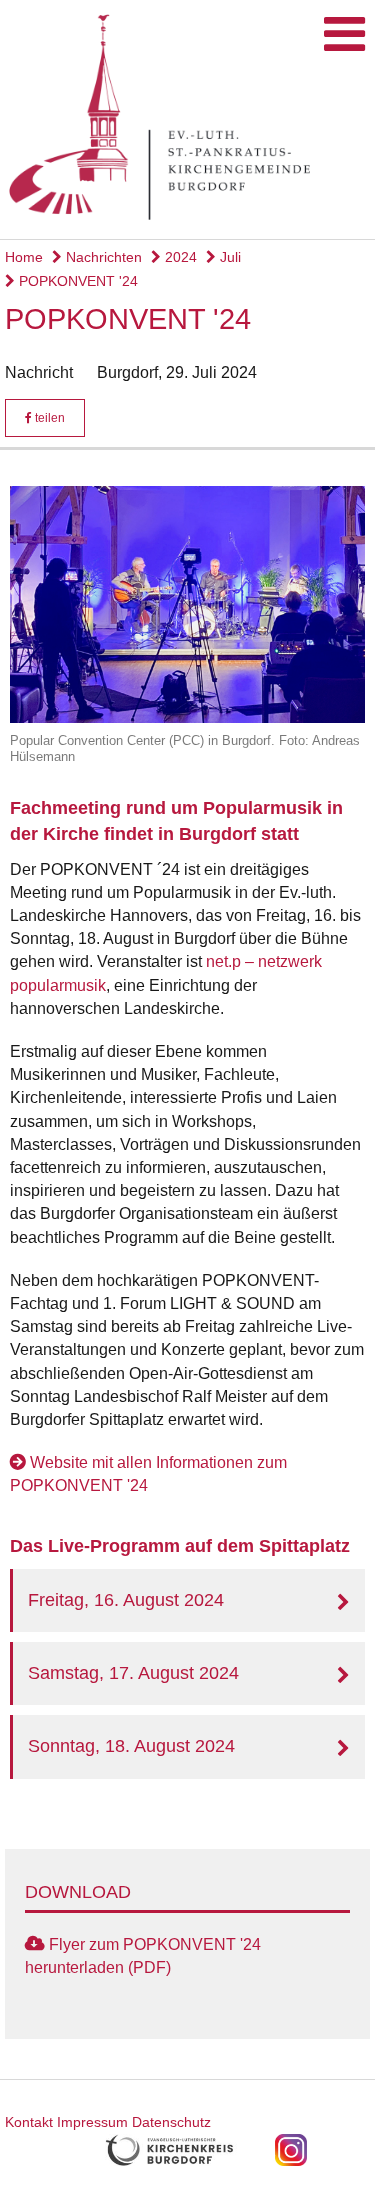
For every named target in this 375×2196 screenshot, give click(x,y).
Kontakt (29, 2122)
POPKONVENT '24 (76, 281)
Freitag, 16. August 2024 (126, 1600)
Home (24, 257)
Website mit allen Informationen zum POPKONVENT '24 (148, 1474)
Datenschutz (171, 2122)
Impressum (92, 2122)
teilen (48, 418)
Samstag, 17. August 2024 (133, 1673)
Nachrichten (102, 257)
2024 (179, 257)
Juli (228, 257)
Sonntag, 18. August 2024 (131, 1746)
